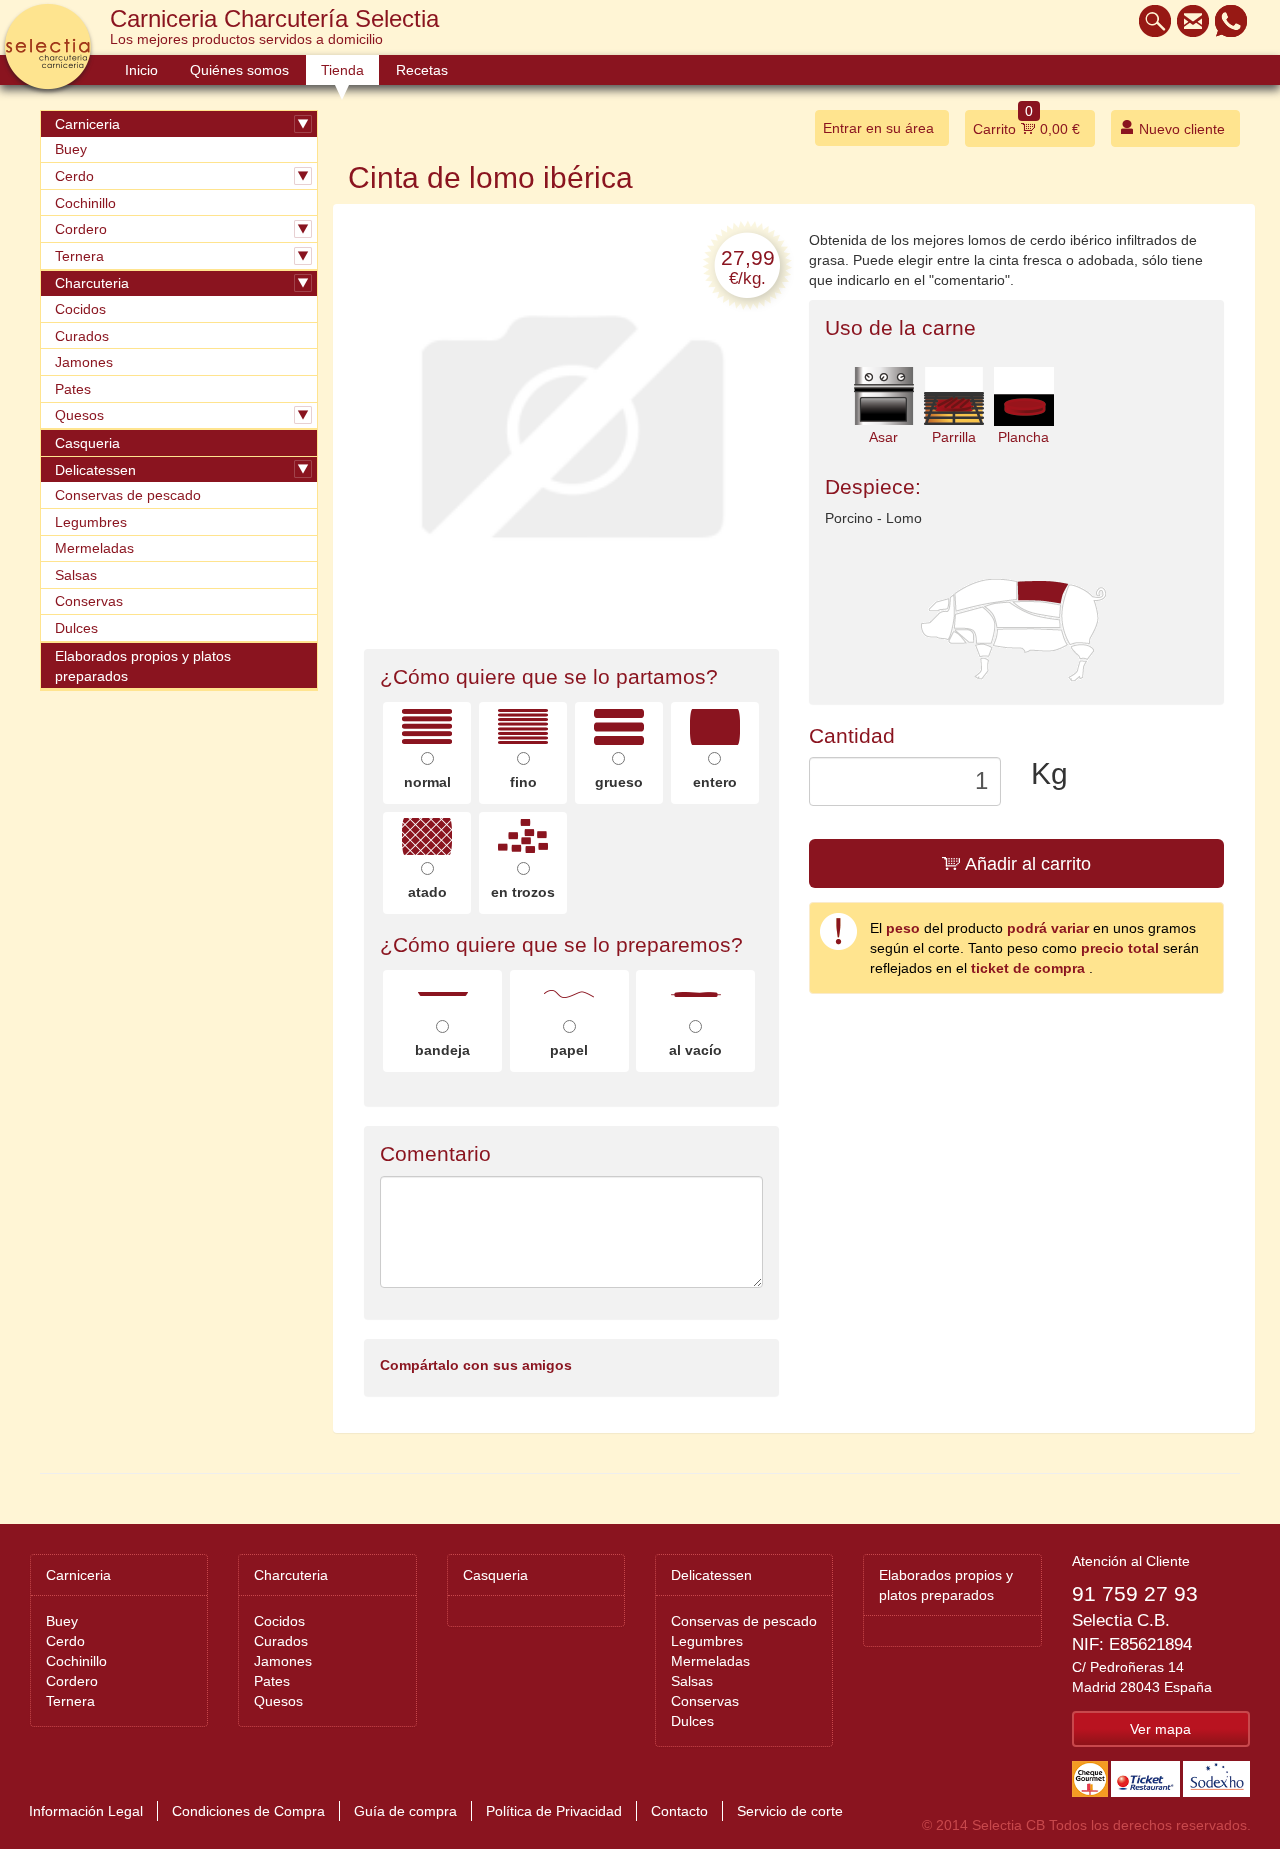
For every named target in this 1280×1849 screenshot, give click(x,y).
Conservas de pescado (128, 495)
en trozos (523, 892)
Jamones (84, 362)
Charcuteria (92, 283)
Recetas (422, 70)
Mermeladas (94, 548)
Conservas (89, 601)
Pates (73, 389)
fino (523, 782)
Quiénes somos (239, 70)
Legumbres (91, 522)
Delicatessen (95, 470)
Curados (82, 336)
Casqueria (87, 443)
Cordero (81, 229)
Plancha (1023, 437)
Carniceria (87, 124)
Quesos (79, 415)
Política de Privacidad (554, 1811)
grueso (619, 782)
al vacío (695, 1050)
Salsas (76, 575)
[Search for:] (1150, 21)
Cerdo (74, 176)
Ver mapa (1160, 1729)
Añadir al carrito (1026, 864)
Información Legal (86, 1811)
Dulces (76, 628)
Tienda (342, 70)
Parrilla (954, 437)
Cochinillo (85, 203)
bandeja (442, 1050)
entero (715, 782)
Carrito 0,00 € (1026, 123)
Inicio (141, 70)
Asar (883, 437)
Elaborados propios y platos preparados (143, 666)
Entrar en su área (878, 128)
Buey (71, 149)
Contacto (679, 1811)
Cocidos (80, 309)
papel (569, 1050)
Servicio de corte (790, 1811)
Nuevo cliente (1180, 129)
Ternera (79, 256)
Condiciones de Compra (248, 1811)
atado (427, 892)
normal (427, 782)
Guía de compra (405, 1811)
